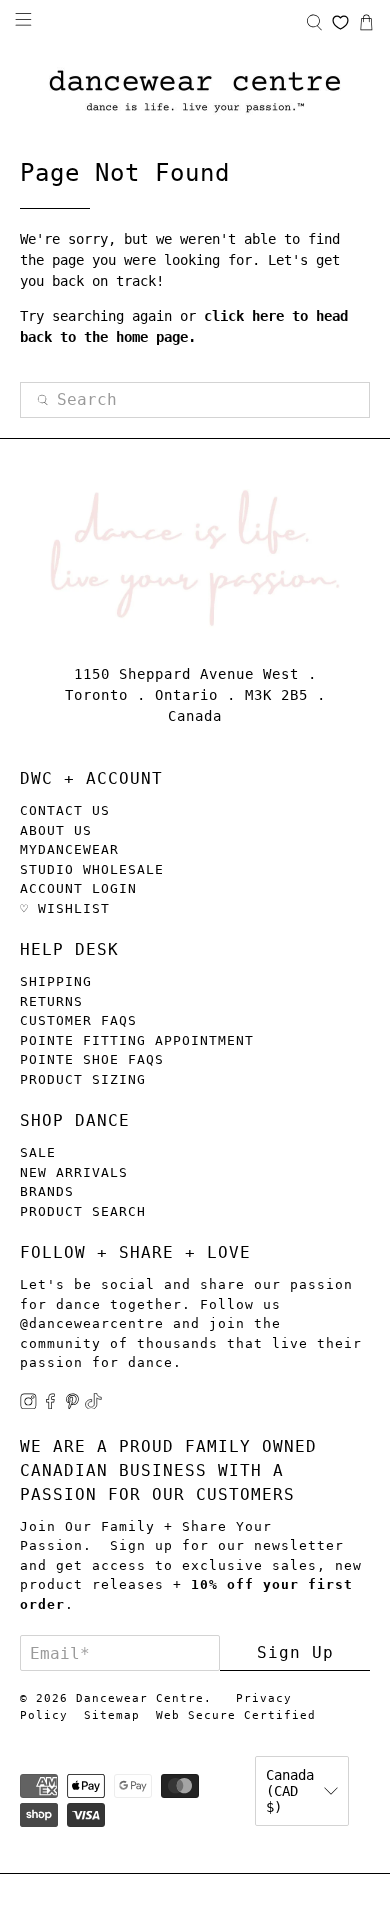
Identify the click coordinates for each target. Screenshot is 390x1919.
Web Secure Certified (236, 1715)
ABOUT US (56, 830)
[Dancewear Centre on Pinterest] (72, 1404)
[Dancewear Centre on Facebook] (50, 1404)
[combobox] (195, 400)
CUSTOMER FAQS (78, 1020)
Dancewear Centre (140, 1698)
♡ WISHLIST (65, 908)
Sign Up (295, 1652)
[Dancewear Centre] (195, 92)
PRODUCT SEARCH (83, 1211)
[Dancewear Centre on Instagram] (28, 1404)
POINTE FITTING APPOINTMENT (137, 1040)
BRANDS (47, 1191)
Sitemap (112, 1715)
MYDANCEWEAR (69, 849)
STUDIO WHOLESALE (92, 869)
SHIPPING (56, 981)
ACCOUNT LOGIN (78, 888)
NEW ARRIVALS (74, 1172)
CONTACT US (65, 810)
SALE (38, 1152)
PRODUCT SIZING (83, 1079)
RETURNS (51, 1001)
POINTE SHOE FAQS (92, 1059)
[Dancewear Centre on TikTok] (93, 1404)
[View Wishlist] (340, 22)
